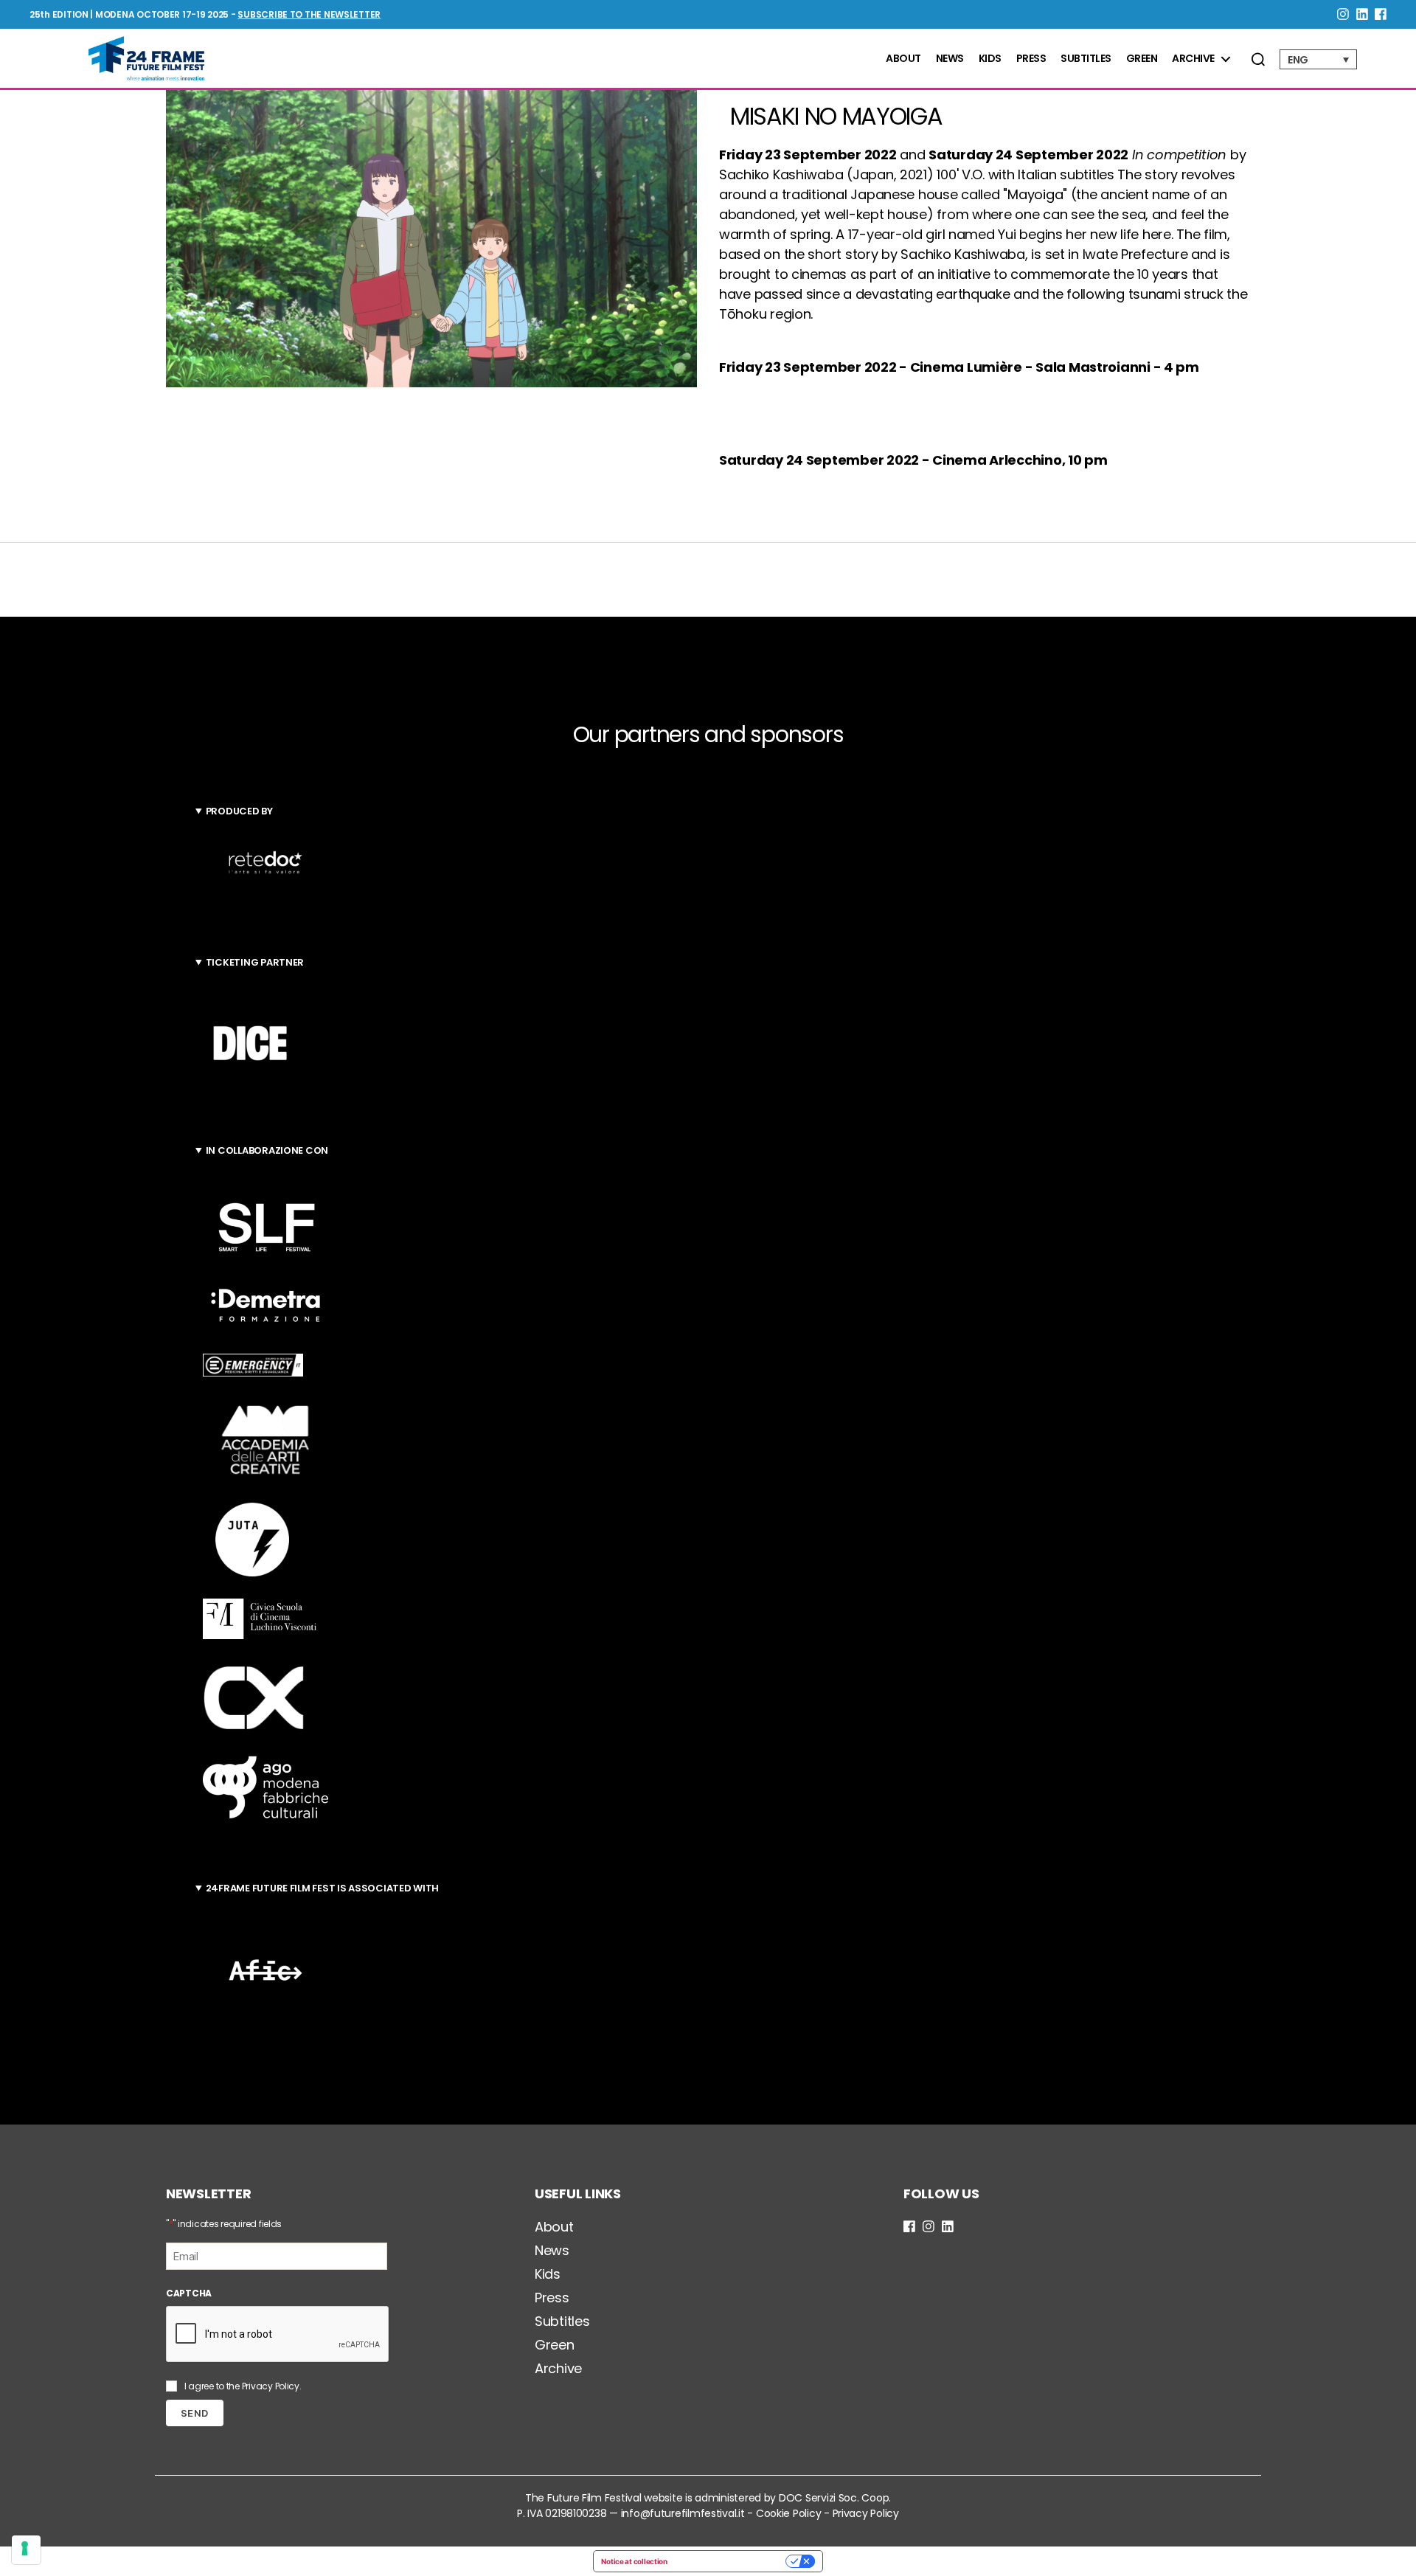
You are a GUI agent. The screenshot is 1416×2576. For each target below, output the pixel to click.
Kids (990, 59)
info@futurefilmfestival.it (683, 2513)
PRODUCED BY (239, 811)
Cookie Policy (789, 2513)
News (950, 59)
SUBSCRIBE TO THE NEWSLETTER (309, 14)
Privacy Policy (271, 2386)
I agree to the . (243, 2386)
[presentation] (278, 2335)
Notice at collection (634, 2561)
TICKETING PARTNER (255, 962)
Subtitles (1086, 59)
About (903, 59)
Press (1031, 59)
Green (1142, 59)
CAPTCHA (189, 2293)
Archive (1193, 59)
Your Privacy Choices (731, 2561)
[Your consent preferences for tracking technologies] (26, 2550)
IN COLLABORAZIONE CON (267, 1150)
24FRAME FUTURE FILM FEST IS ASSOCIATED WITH (322, 1888)
